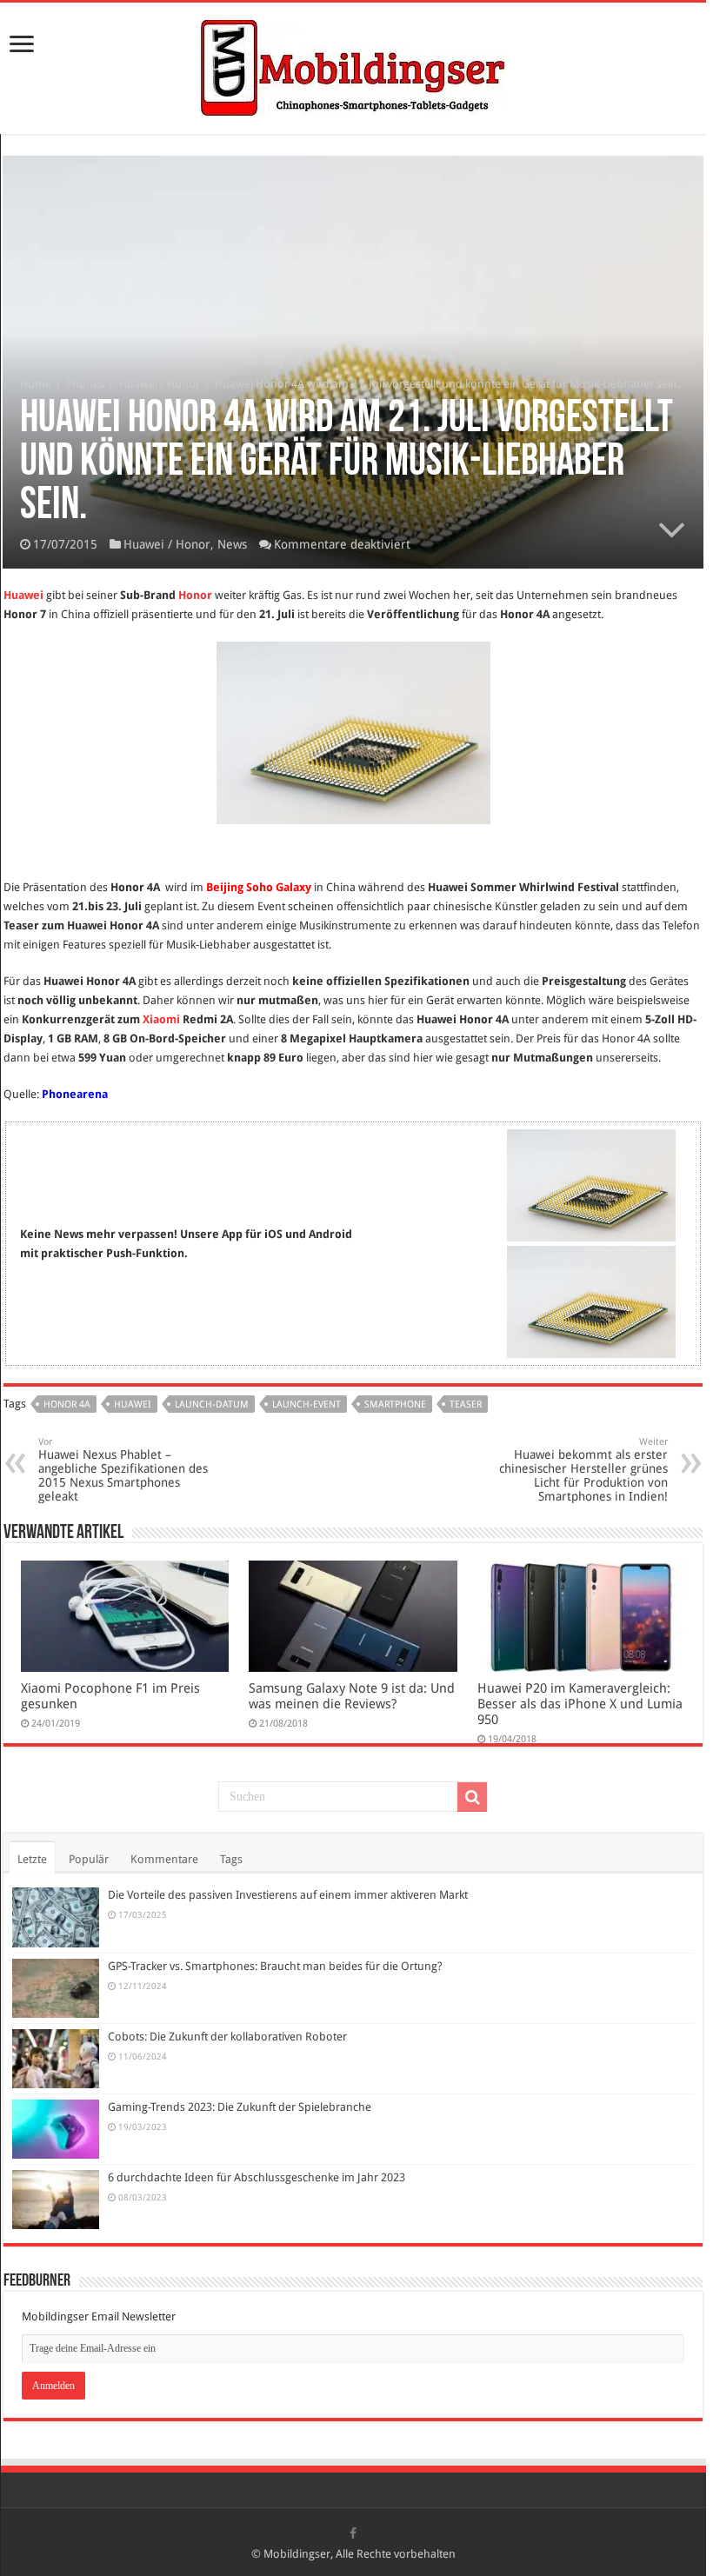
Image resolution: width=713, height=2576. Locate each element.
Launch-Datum (212, 1404)
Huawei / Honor (160, 384)
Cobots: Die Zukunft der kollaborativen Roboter (227, 2037)
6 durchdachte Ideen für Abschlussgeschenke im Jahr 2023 (257, 2177)
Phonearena (75, 1094)
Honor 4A (67, 1404)
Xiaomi (161, 1019)
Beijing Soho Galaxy (259, 887)
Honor (195, 595)
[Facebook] (353, 2533)
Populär (89, 1859)
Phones (85, 384)
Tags (231, 1859)
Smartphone (395, 1404)
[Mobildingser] (353, 65)
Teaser (466, 1404)
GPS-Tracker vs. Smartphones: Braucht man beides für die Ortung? (275, 1966)
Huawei (23, 595)
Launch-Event (307, 1404)
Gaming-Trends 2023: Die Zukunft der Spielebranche (240, 2107)
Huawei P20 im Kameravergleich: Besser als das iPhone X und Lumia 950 (580, 1704)
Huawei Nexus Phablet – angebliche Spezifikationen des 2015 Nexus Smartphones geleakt (123, 1470)
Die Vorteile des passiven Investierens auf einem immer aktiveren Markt (288, 1895)
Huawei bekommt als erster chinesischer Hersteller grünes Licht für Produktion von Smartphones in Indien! (583, 1470)
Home (36, 384)
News (232, 544)
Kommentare (164, 1859)
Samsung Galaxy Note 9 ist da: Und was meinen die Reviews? (352, 1696)
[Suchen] (472, 1797)
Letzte (32, 1859)
